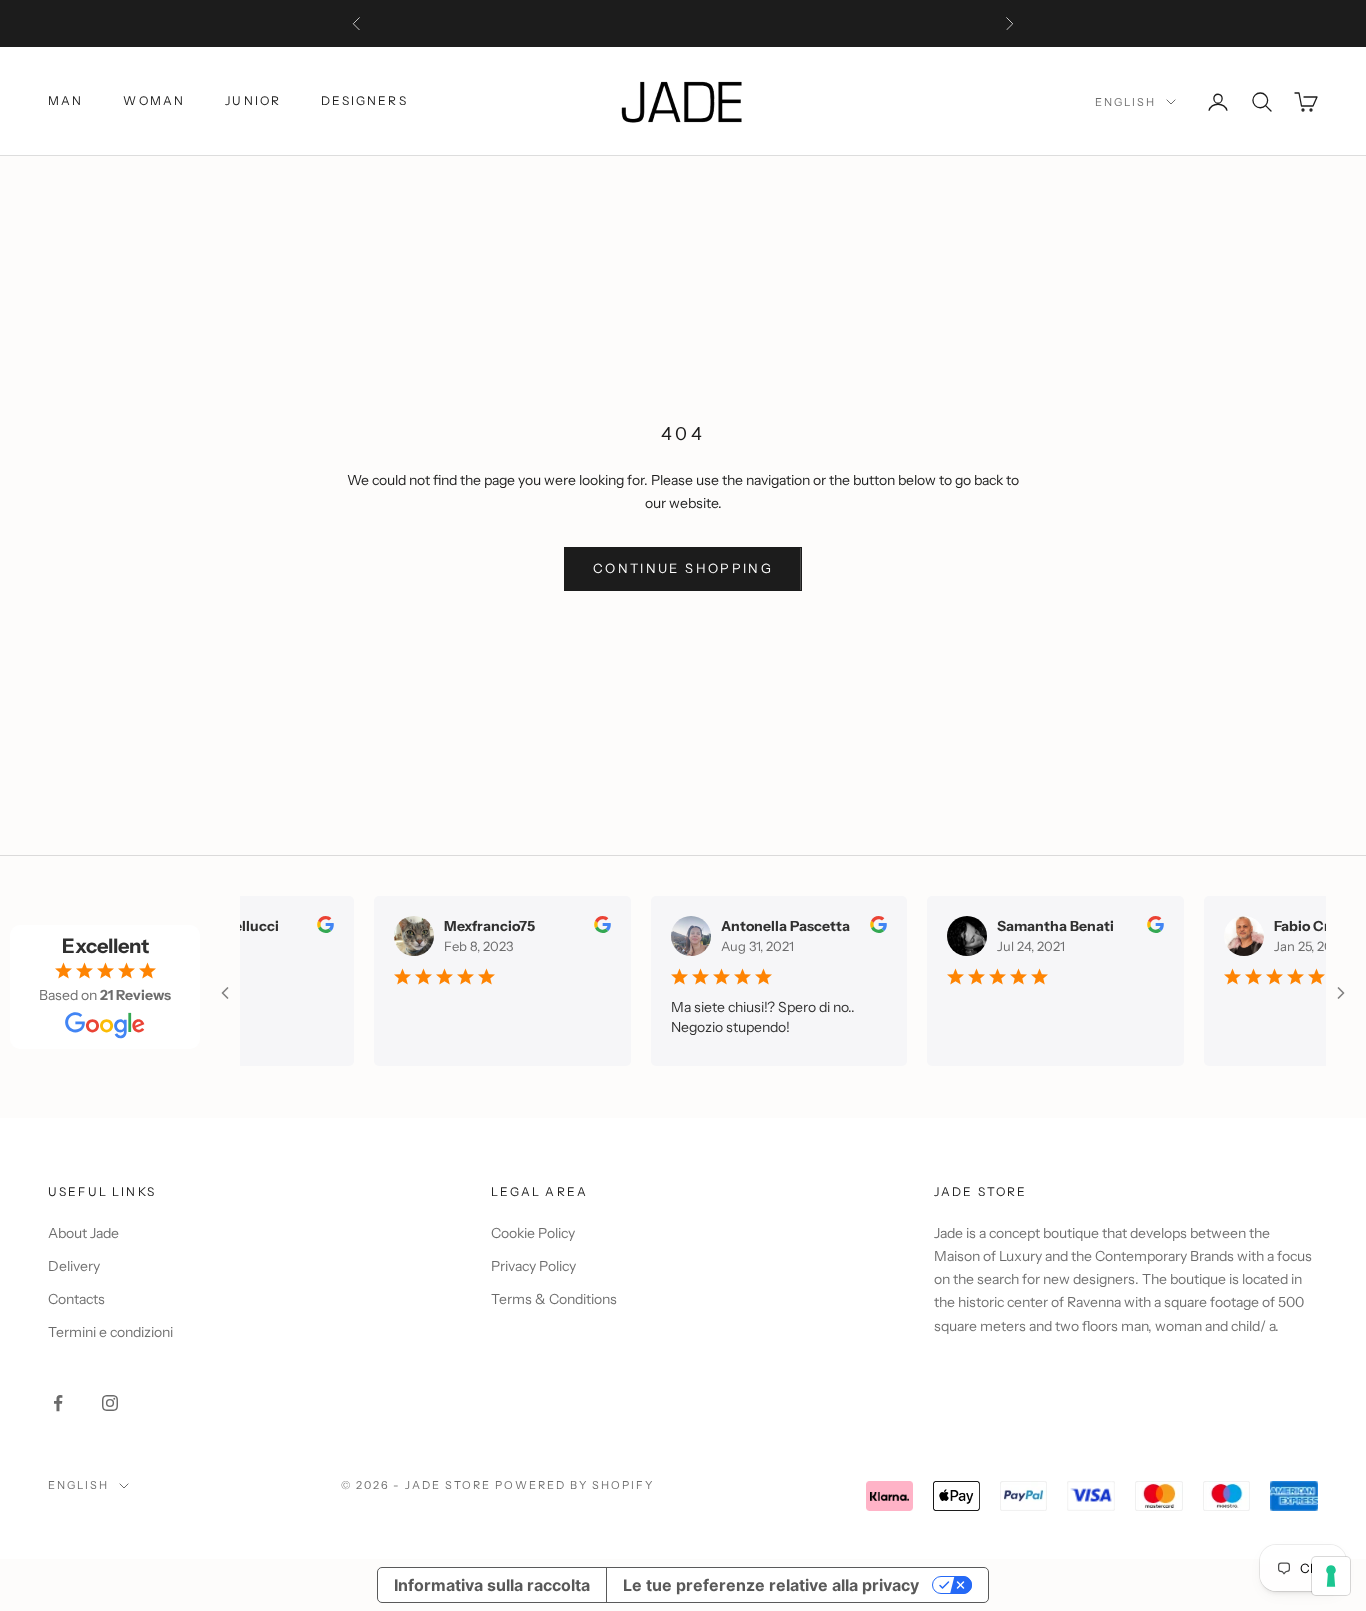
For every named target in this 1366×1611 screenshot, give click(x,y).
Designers (364, 100)
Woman (154, 100)
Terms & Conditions (554, 1299)
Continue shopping (683, 568)
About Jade (83, 1233)
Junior (253, 100)
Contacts (76, 1299)
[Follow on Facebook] (58, 1403)
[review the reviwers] (311, 924)
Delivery (74, 1266)
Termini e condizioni (110, 1332)
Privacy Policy (533, 1266)
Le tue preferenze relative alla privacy (771, 1585)
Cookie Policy (533, 1233)
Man (65, 100)
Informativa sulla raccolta (492, 1585)
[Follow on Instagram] (110, 1403)
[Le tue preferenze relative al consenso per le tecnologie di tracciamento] (1331, 1576)
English (1125, 102)
